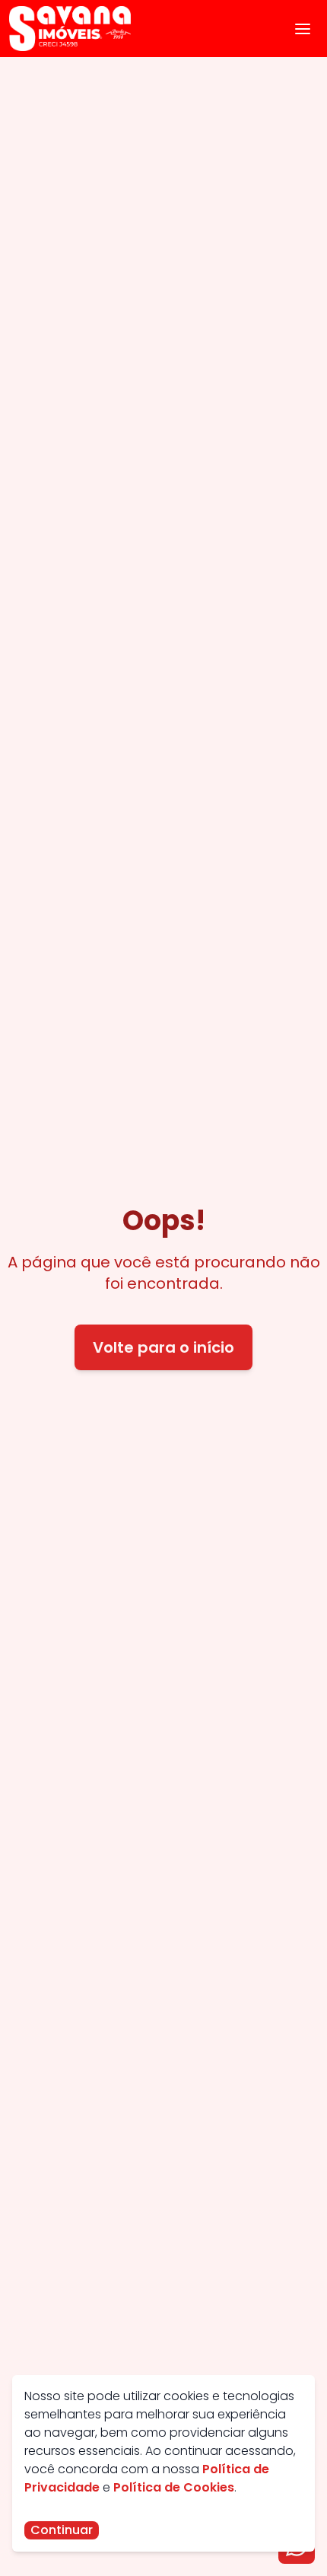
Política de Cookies (174, 2487)
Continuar (62, 2530)
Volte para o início (163, 1347)
